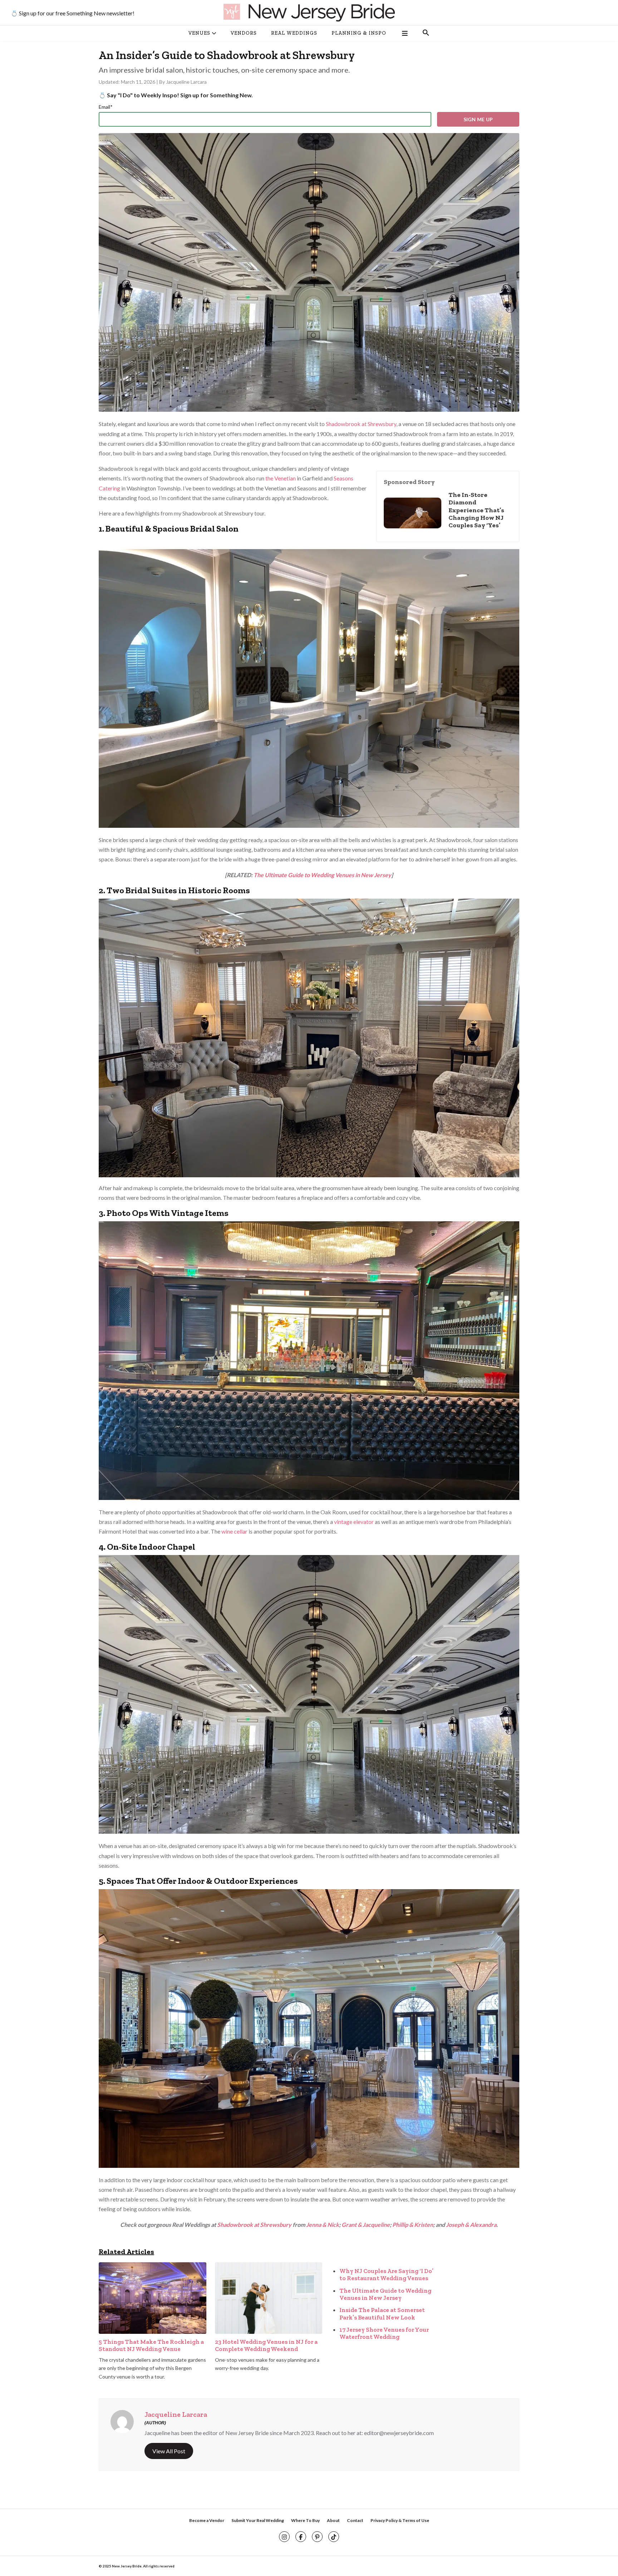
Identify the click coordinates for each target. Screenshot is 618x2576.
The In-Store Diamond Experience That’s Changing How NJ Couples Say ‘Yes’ (476, 510)
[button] (426, 33)
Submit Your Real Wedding (258, 2520)
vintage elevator (354, 1522)
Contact (355, 2520)
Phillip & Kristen (413, 2225)
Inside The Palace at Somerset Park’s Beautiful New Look (382, 2313)
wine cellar (234, 1531)
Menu (404, 33)
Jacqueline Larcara (186, 82)
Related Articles (126, 2252)
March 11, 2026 (139, 82)
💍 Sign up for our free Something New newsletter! (73, 13)
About (333, 2520)
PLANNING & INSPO (359, 33)
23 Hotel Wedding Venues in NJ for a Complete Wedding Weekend (266, 2345)
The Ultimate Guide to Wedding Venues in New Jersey (322, 875)
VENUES (199, 33)
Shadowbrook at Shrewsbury (361, 424)
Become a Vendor (207, 2520)
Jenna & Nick (323, 2225)
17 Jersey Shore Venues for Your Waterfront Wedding (384, 2333)
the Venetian (281, 478)
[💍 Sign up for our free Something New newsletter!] (309, 13)
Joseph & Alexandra (471, 2225)
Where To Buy (305, 2520)
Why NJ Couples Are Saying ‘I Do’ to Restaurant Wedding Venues (386, 2274)
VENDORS (244, 33)
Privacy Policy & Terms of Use (400, 2520)
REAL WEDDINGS (294, 33)
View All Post (169, 2451)
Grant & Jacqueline (366, 2225)
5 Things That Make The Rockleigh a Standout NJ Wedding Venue (151, 2345)
